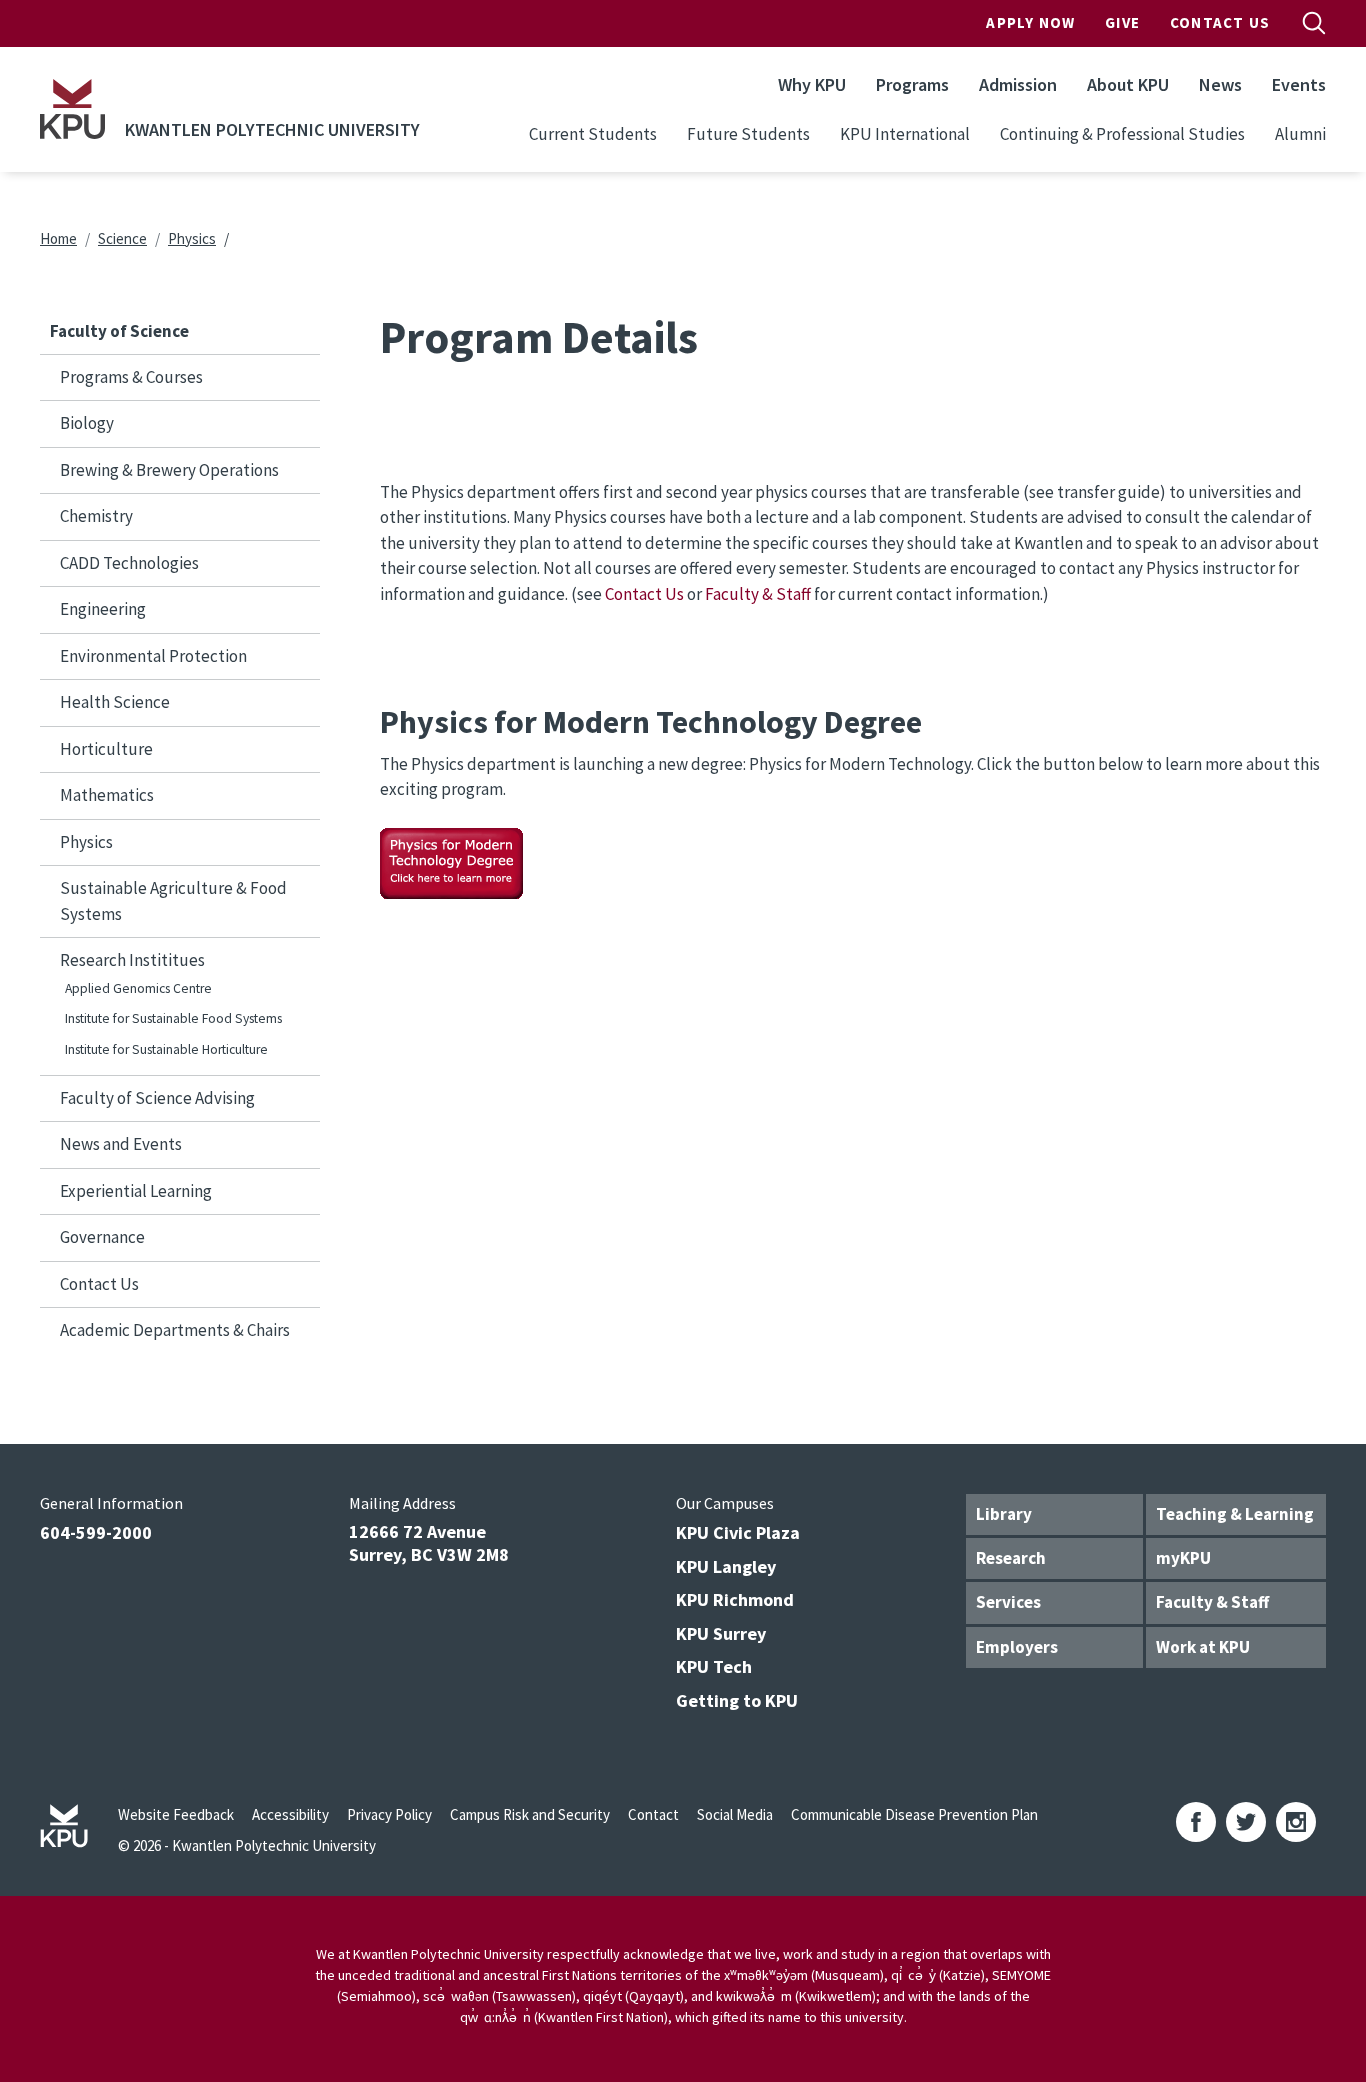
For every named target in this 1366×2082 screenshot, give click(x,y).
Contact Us (1220, 22)
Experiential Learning (136, 1191)
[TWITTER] (1246, 1822)
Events (1299, 84)
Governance (102, 1237)
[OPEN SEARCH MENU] (1314, 23)
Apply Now (1030, 22)
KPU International (905, 134)
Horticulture (106, 749)
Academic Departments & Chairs (175, 1330)
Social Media (735, 1814)
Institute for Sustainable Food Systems (173, 1018)
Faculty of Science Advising (157, 1098)
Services (1008, 1602)
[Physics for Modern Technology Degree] (451, 862)
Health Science (115, 702)
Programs (912, 84)
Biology (87, 423)
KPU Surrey (721, 1633)
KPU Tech (714, 1666)
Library (1004, 1514)
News (1220, 84)
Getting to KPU (737, 1700)
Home (58, 238)
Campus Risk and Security (530, 1814)
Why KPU (812, 84)
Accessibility (290, 1814)
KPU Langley (726, 1566)
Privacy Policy (389, 1814)
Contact (653, 1814)
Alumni (1300, 134)
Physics (192, 238)
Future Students (748, 134)
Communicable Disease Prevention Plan (914, 1814)
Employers (1017, 1647)
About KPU (1128, 84)
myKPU (1183, 1558)
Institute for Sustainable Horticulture (166, 1049)
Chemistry (96, 516)
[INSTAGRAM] (1296, 1822)
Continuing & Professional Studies (1122, 134)
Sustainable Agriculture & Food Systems (173, 901)
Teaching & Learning (1235, 1514)
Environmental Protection (153, 656)
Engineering (103, 609)
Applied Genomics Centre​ (138, 988)
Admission (1018, 84)
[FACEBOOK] (1196, 1822)
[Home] (72, 109)
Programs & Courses (131, 377)
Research (1011, 1558)
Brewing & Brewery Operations (169, 470)
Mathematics (107, 795)
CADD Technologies (129, 563)
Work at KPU (1203, 1647)
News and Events (121, 1144)
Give (1122, 22)
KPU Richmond (735, 1599)
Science (122, 238)
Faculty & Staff (758, 594)
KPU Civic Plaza (738, 1532)
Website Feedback (176, 1814)
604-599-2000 (96, 1532)
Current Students (593, 134)
